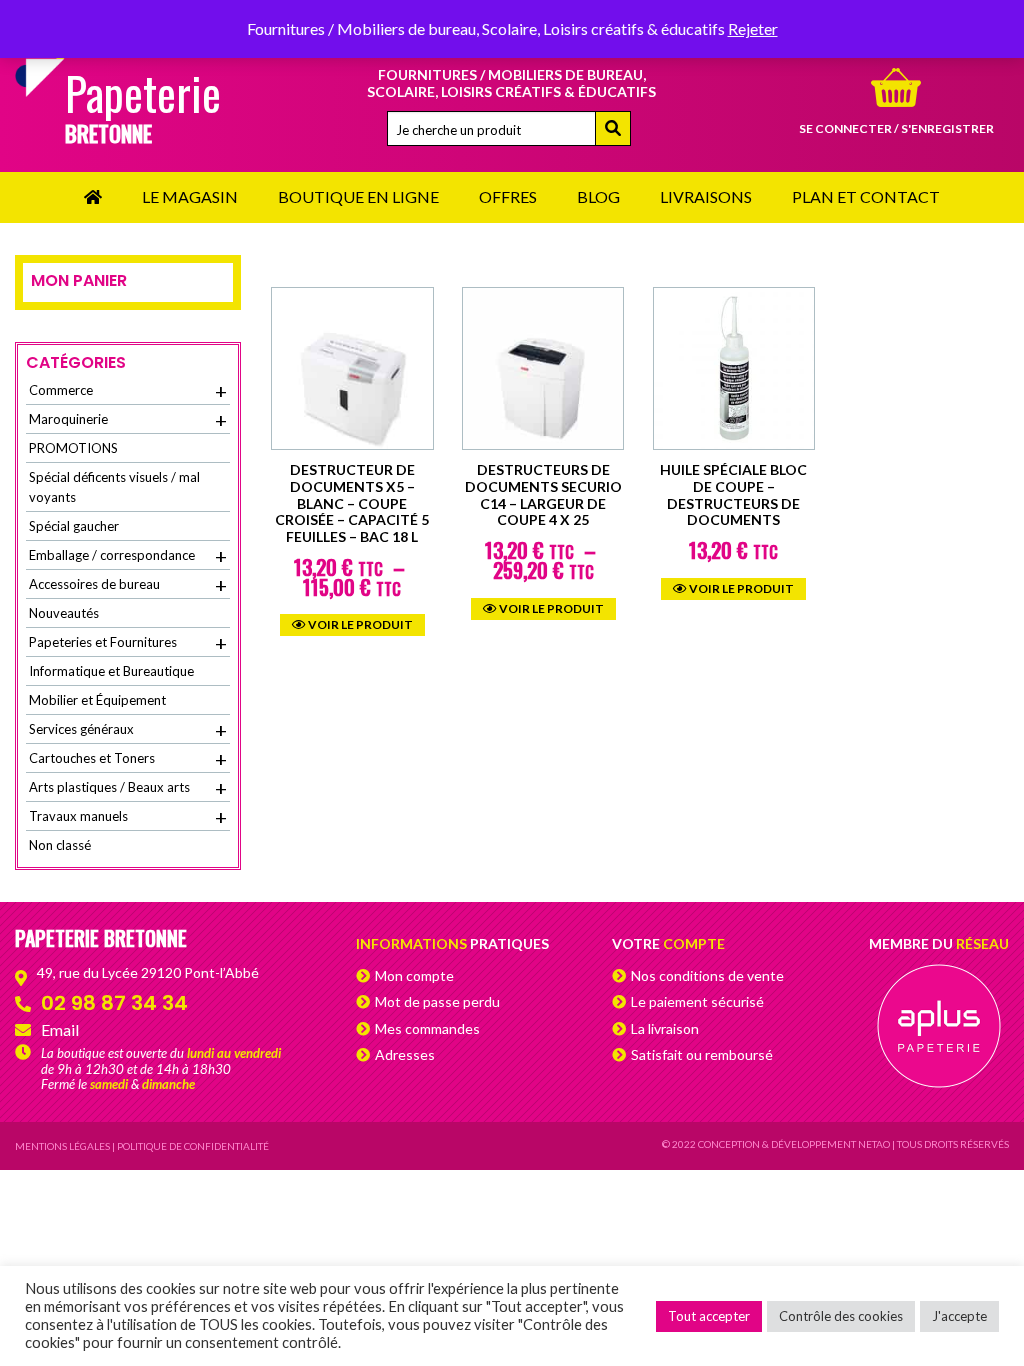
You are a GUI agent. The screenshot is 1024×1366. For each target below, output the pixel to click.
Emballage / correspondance (128, 556)
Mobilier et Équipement (97, 700)
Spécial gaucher (74, 526)
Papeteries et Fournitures (128, 643)
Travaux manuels (128, 817)
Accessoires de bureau (128, 585)
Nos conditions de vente (707, 975)
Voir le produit (359, 624)
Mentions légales (62, 1146)
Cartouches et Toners (128, 759)
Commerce (128, 391)
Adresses (405, 1054)
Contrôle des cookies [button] (841, 1316)
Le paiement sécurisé (697, 1001)
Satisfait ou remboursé (702, 1054)
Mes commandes (427, 1028)
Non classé (60, 845)
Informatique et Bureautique (111, 671)
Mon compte (414, 975)
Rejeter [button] (753, 28)
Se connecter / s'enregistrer (896, 128)
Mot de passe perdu (437, 1001)
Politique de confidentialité (193, 1146)
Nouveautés (64, 613)
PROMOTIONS (73, 448)
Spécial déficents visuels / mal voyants (114, 487)
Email (60, 1029)
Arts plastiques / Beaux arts (128, 788)
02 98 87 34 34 (114, 1003)
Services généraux (128, 730)
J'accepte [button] (959, 1316)
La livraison (665, 1028)
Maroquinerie (128, 420)
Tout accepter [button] (709, 1316)
